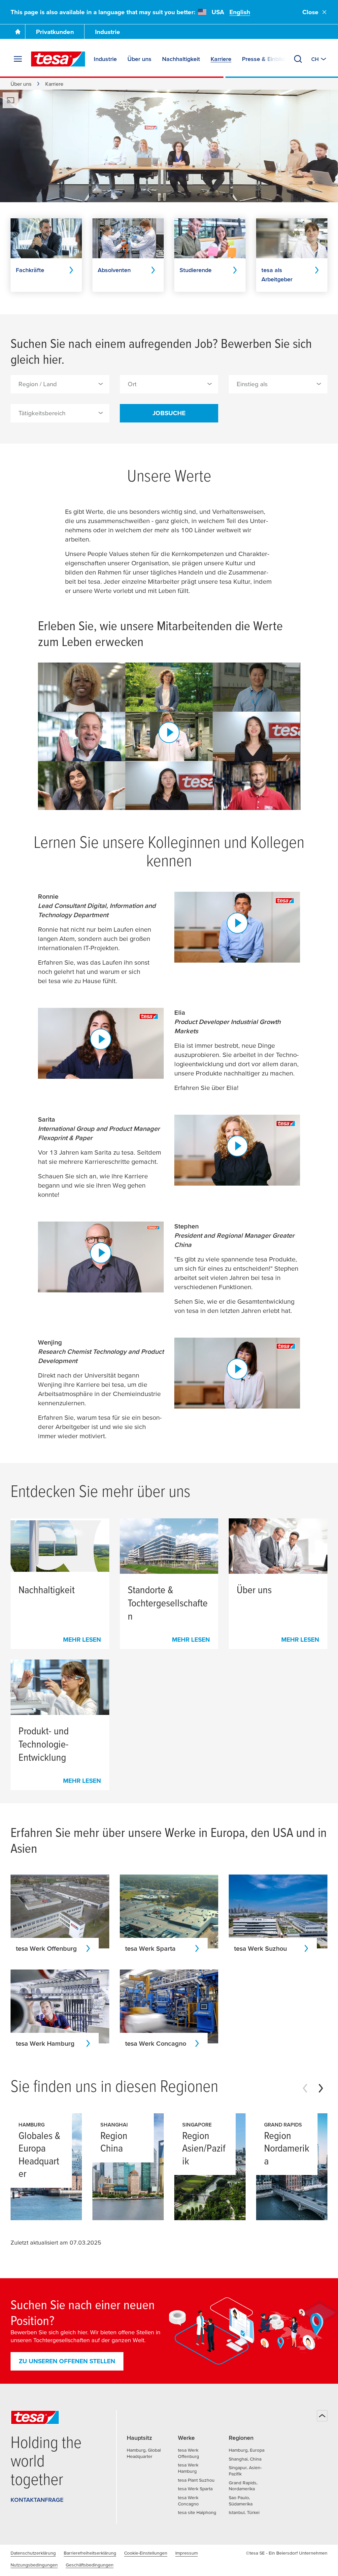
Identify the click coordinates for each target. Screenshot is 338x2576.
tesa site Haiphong (197, 2512)
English (240, 12)
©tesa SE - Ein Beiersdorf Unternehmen (287, 2553)
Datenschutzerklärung (33, 2553)
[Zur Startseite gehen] (18, 32)
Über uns (21, 84)
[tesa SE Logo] (58, 59)
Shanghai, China (245, 2459)
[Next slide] (321, 2088)
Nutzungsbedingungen (34, 2565)
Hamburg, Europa (247, 2450)
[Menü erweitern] (18, 59)
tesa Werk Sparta (195, 2489)
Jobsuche (169, 413)
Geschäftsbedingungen (90, 2565)
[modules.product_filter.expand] (101, 384)
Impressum (186, 2553)
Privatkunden (55, 32)
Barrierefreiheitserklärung (90, 2553)
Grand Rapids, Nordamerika (243, 2486)
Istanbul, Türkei (244, 2512)
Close (310, 12)
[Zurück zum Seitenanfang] (322, 2416)
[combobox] (60, 384)
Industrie (108, 32)
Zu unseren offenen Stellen (67, 2361)
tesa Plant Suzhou (196, 2480)
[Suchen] (298, 59)
